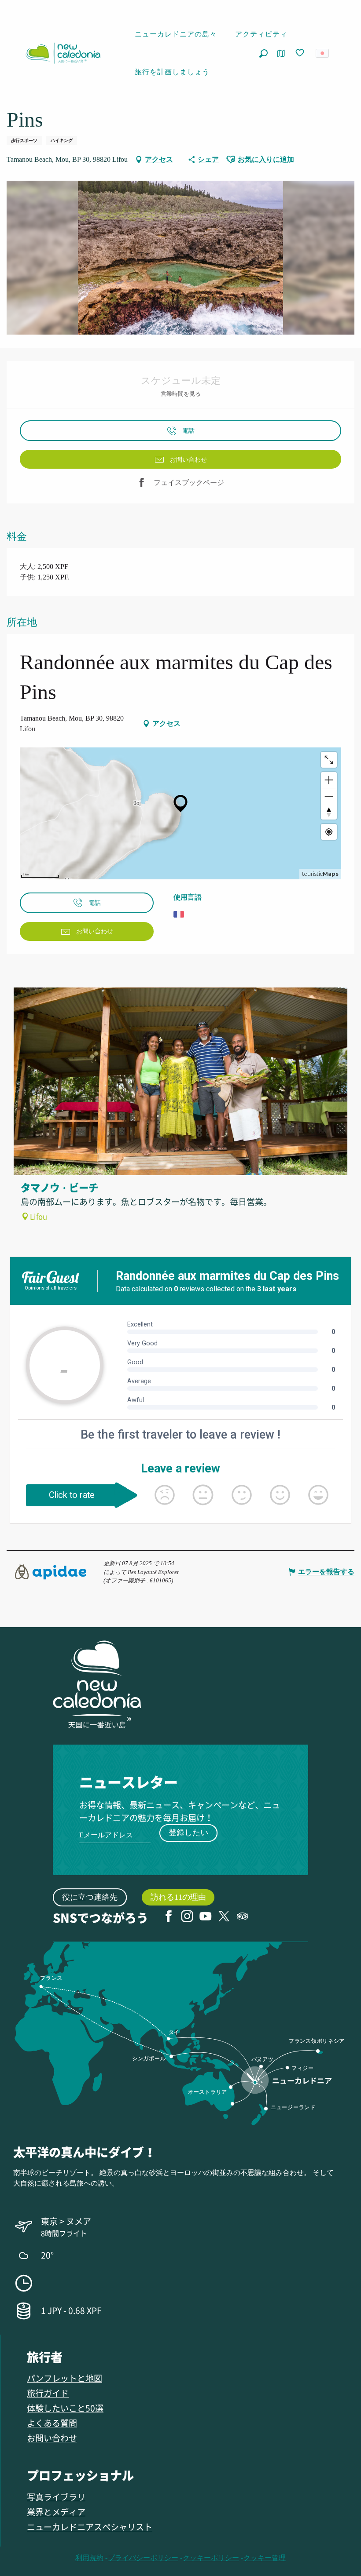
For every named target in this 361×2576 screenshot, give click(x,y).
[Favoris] (301, 53)
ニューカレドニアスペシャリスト (90, 2527)
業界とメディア (56, 2512)
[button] (263, 53)
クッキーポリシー (211, 2558)
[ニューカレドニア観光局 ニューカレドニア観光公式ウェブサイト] (63, 53)
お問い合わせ (52, 2438)
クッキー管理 (265, 2558)
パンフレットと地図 (64, 2378)
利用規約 (89, 2558)
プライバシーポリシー (143, 2558)
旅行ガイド (48, 2393)
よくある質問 (52, 2423)
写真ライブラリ (56, 2497)
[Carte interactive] (281, 53)
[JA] (323, 53)
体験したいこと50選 (65, 2408)
